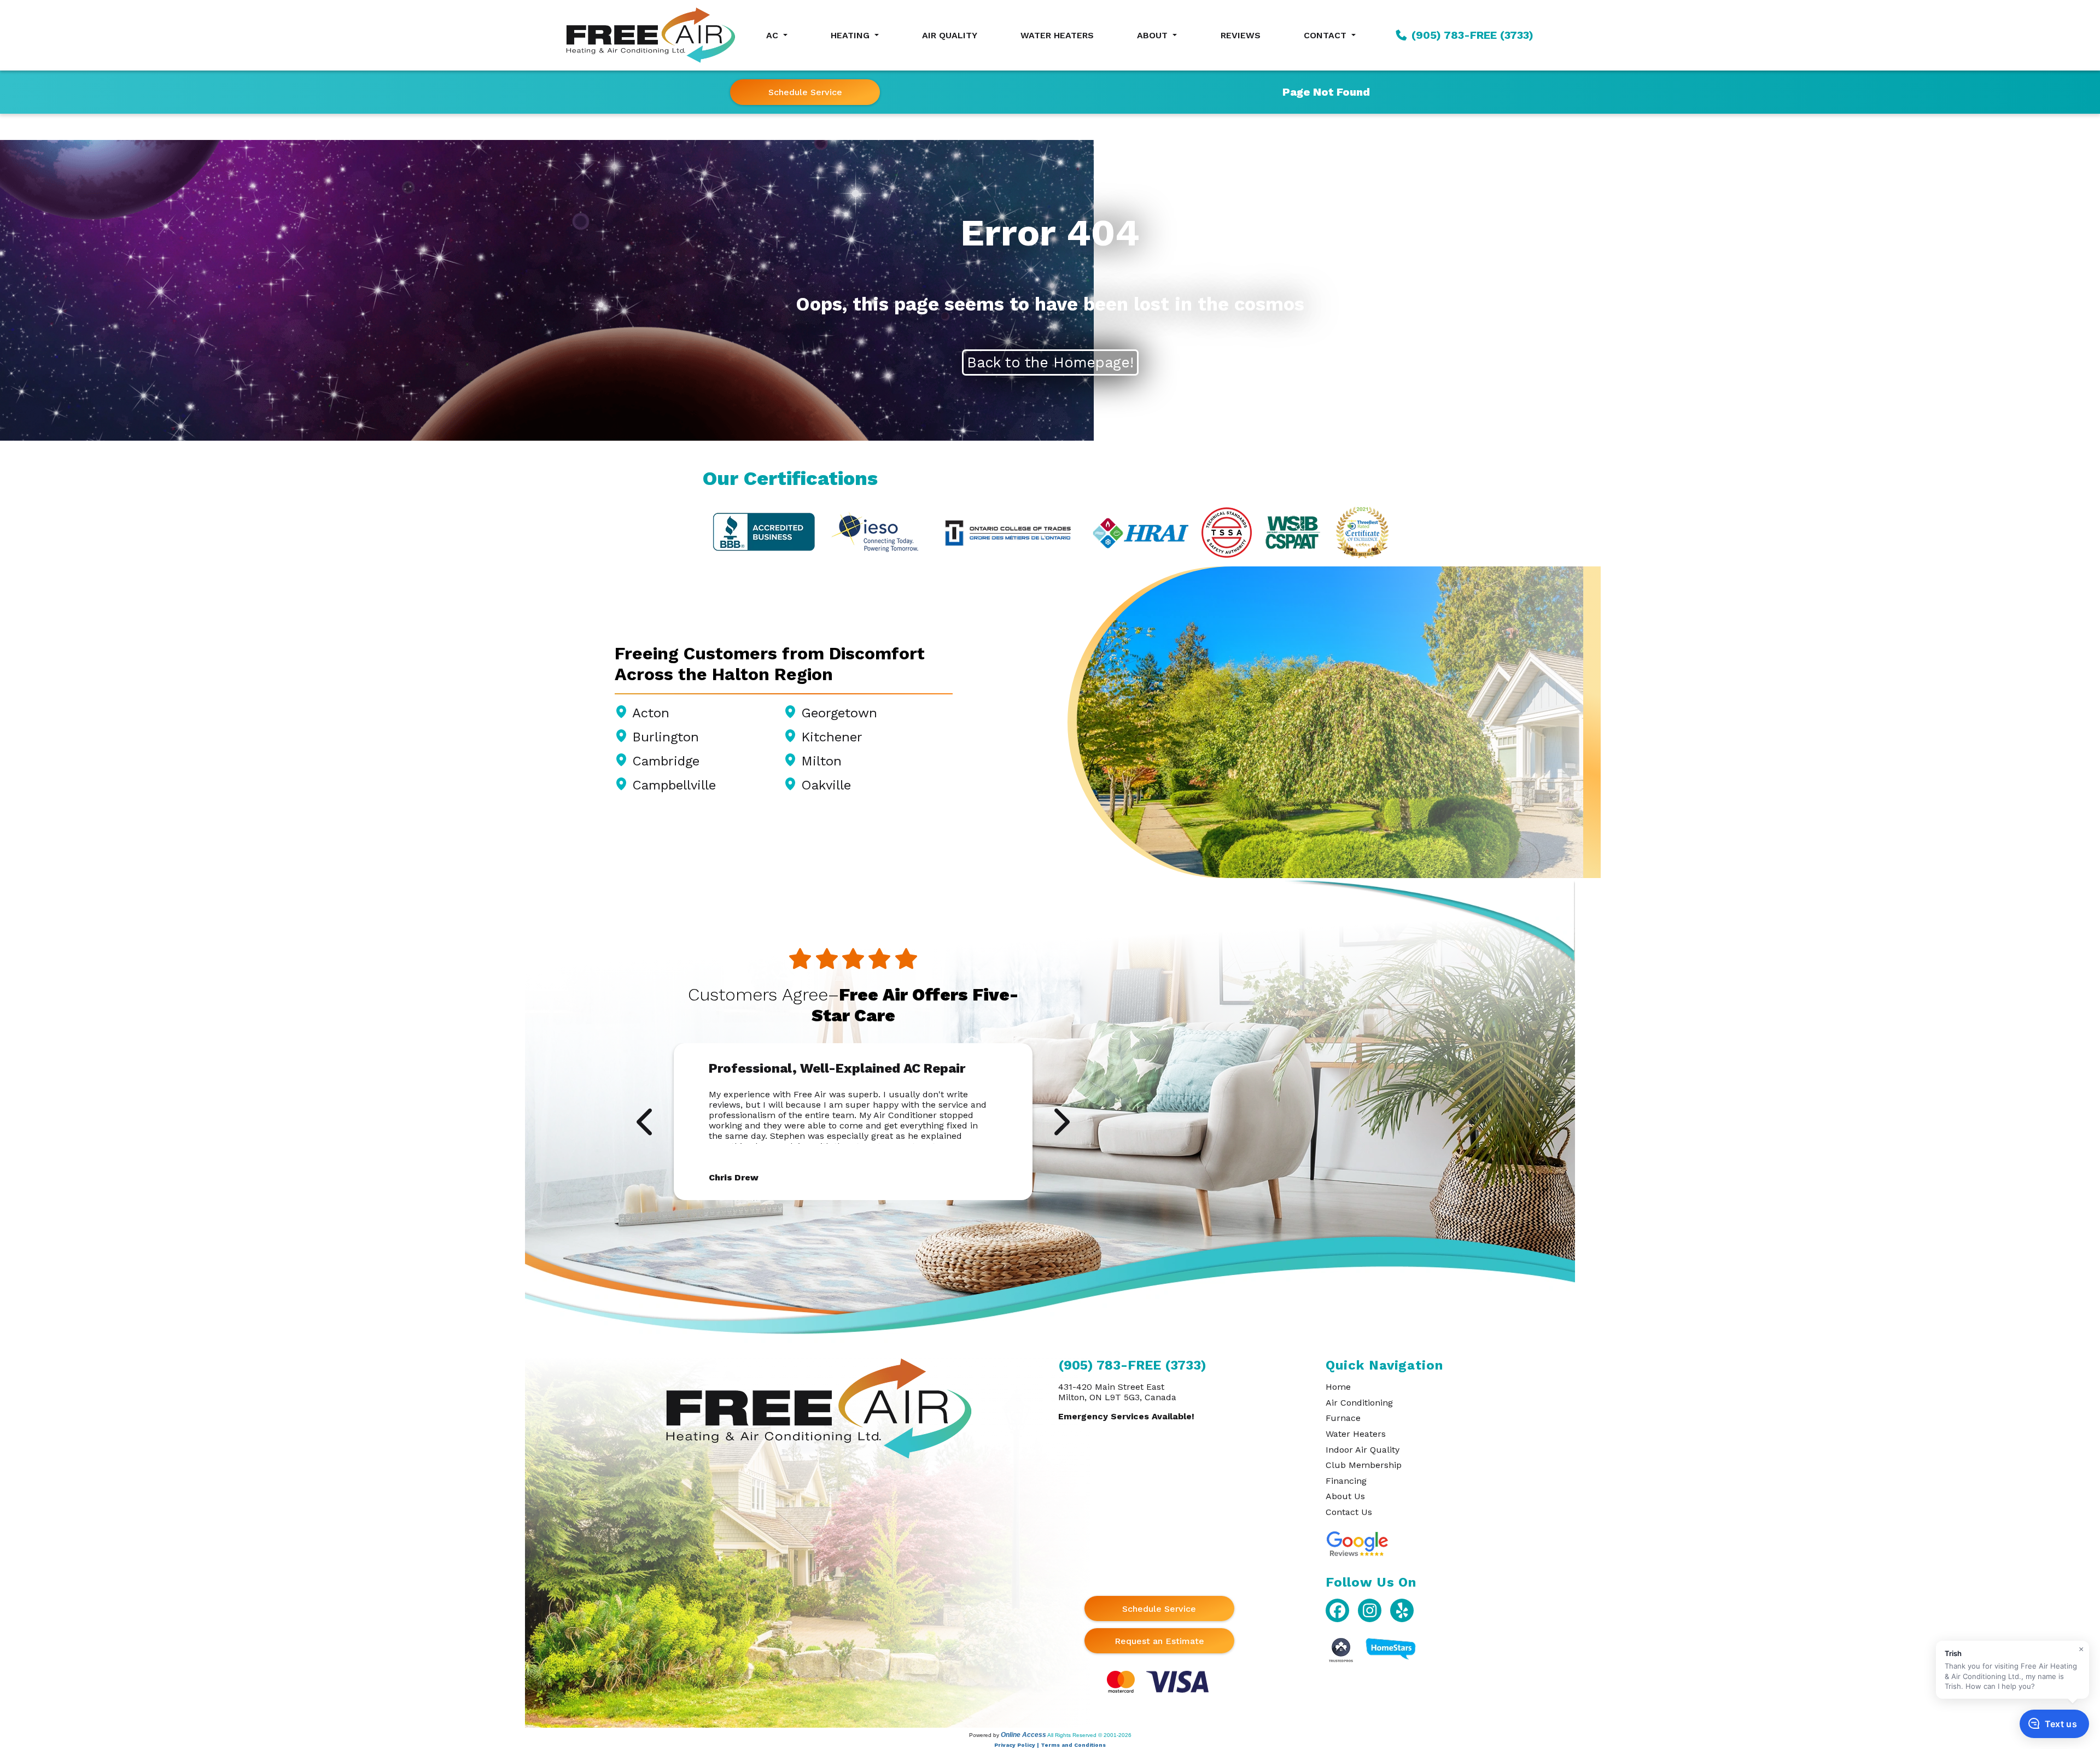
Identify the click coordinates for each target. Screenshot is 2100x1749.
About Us (1345, 1496)
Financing (1346, 1481)
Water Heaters (1057, 35)
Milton (821, 761)
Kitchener (832, 737)
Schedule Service (805, 92)
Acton (651, 713)
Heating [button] (851, 35)
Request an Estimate (1159, 1641)
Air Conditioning (1359, 1403)
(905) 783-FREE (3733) (1471, 35)
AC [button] (774, 35)
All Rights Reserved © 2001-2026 (1089, 1735)
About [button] (1154, 35)
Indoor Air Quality (1363, 1450)
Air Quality (950, 35)
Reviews (1241, 35)
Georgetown (839, 713)
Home (1338, 1387)
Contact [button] (1326, 35)
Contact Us (1349, 1512)
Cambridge (666, 761)
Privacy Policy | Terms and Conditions (1050, 1745)
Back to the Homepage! (1050, 362)
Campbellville (674, 785)
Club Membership (1364, 1465)
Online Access (1023, 1735)
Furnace (1343, 1418)
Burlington (666, 737)
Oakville (826, 785)
